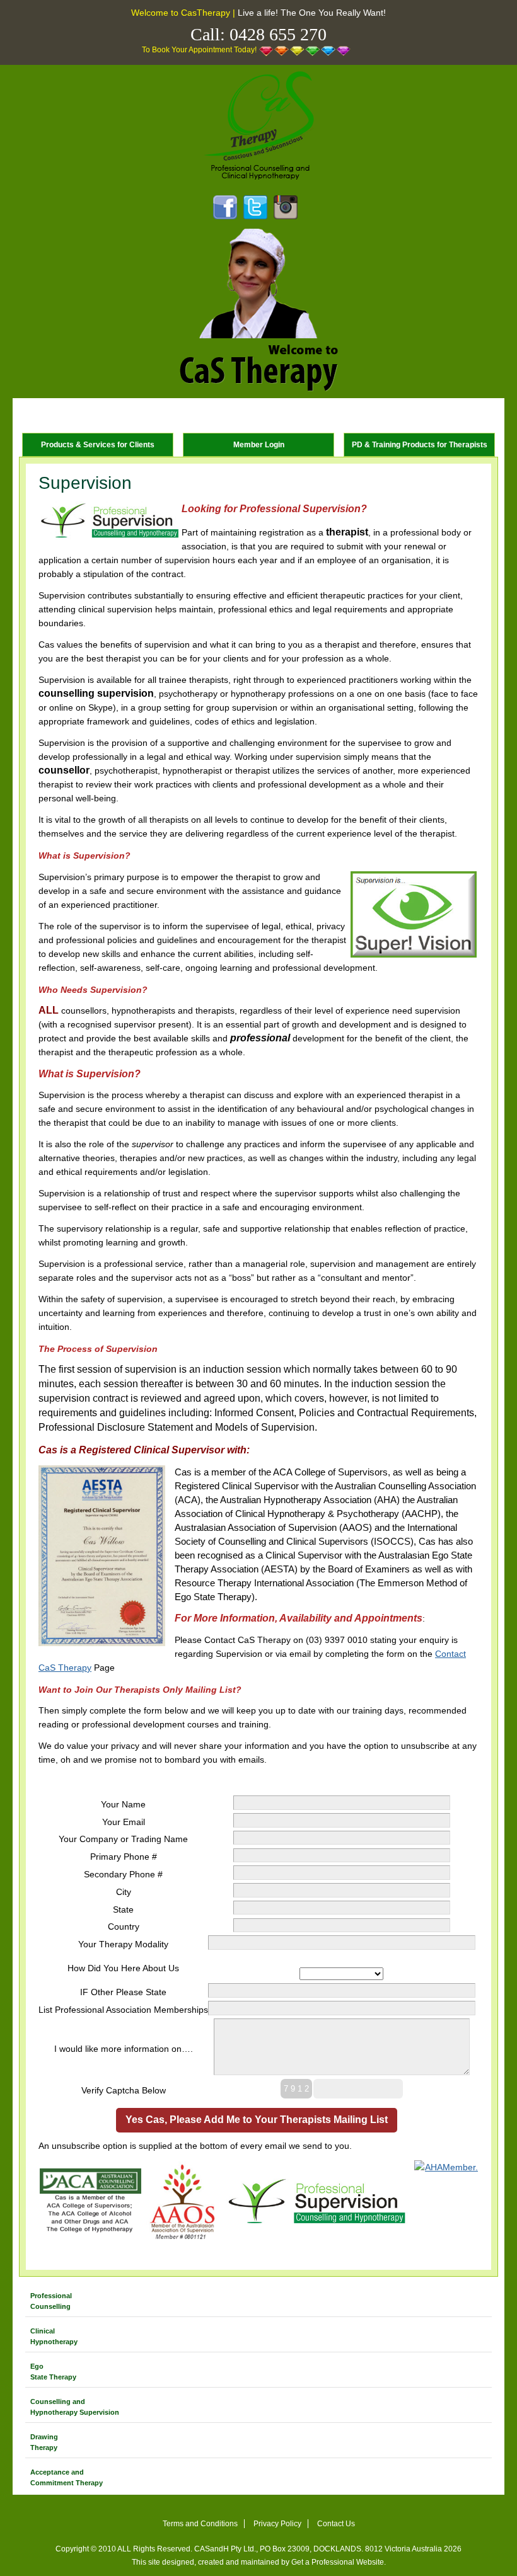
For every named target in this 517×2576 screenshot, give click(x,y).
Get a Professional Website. (339, 2562)
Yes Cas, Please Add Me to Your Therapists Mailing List (257, 2120)
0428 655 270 (278, 34)
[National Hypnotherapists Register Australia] (446, 2202)
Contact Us (336, 2524)
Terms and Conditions (200, 2524)
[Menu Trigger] (30, 415)
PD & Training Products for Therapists (420, 445)
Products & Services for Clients (98, 445)
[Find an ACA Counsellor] (90, 2201)
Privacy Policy (277, 2524)
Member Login (259, 445)
